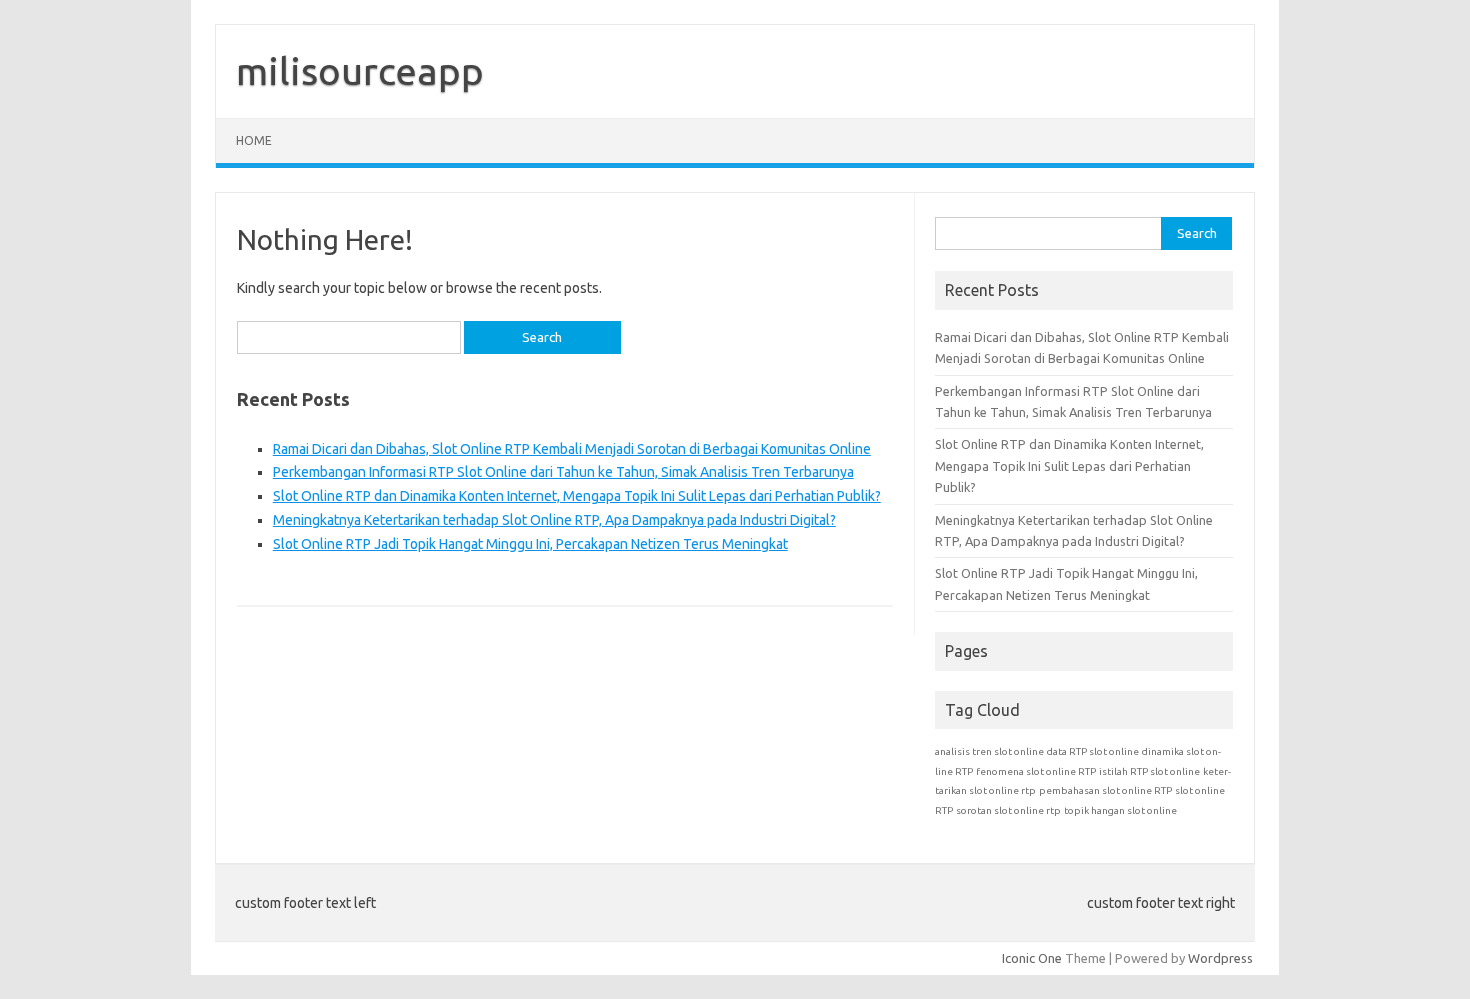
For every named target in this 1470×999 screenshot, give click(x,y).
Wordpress (1220, 958)
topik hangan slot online (1120, 810)
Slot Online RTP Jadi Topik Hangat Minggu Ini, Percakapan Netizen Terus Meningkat (530, 544)
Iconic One (1032, 958)
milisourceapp (360, 71)
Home (254, 140)
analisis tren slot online (989, 751)
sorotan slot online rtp (1008, 810)
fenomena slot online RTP (1036, 771)
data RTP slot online (1093, 751)
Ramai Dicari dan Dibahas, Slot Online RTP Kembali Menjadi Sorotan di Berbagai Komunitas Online (572, 449)
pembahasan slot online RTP (1105, 790)
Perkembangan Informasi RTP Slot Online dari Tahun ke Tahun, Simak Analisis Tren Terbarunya (563, 472)
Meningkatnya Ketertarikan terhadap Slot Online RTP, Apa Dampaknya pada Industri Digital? (554, 520)
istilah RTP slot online (1149, 771)
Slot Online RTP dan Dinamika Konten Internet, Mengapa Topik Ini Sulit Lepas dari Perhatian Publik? (577, 496)
